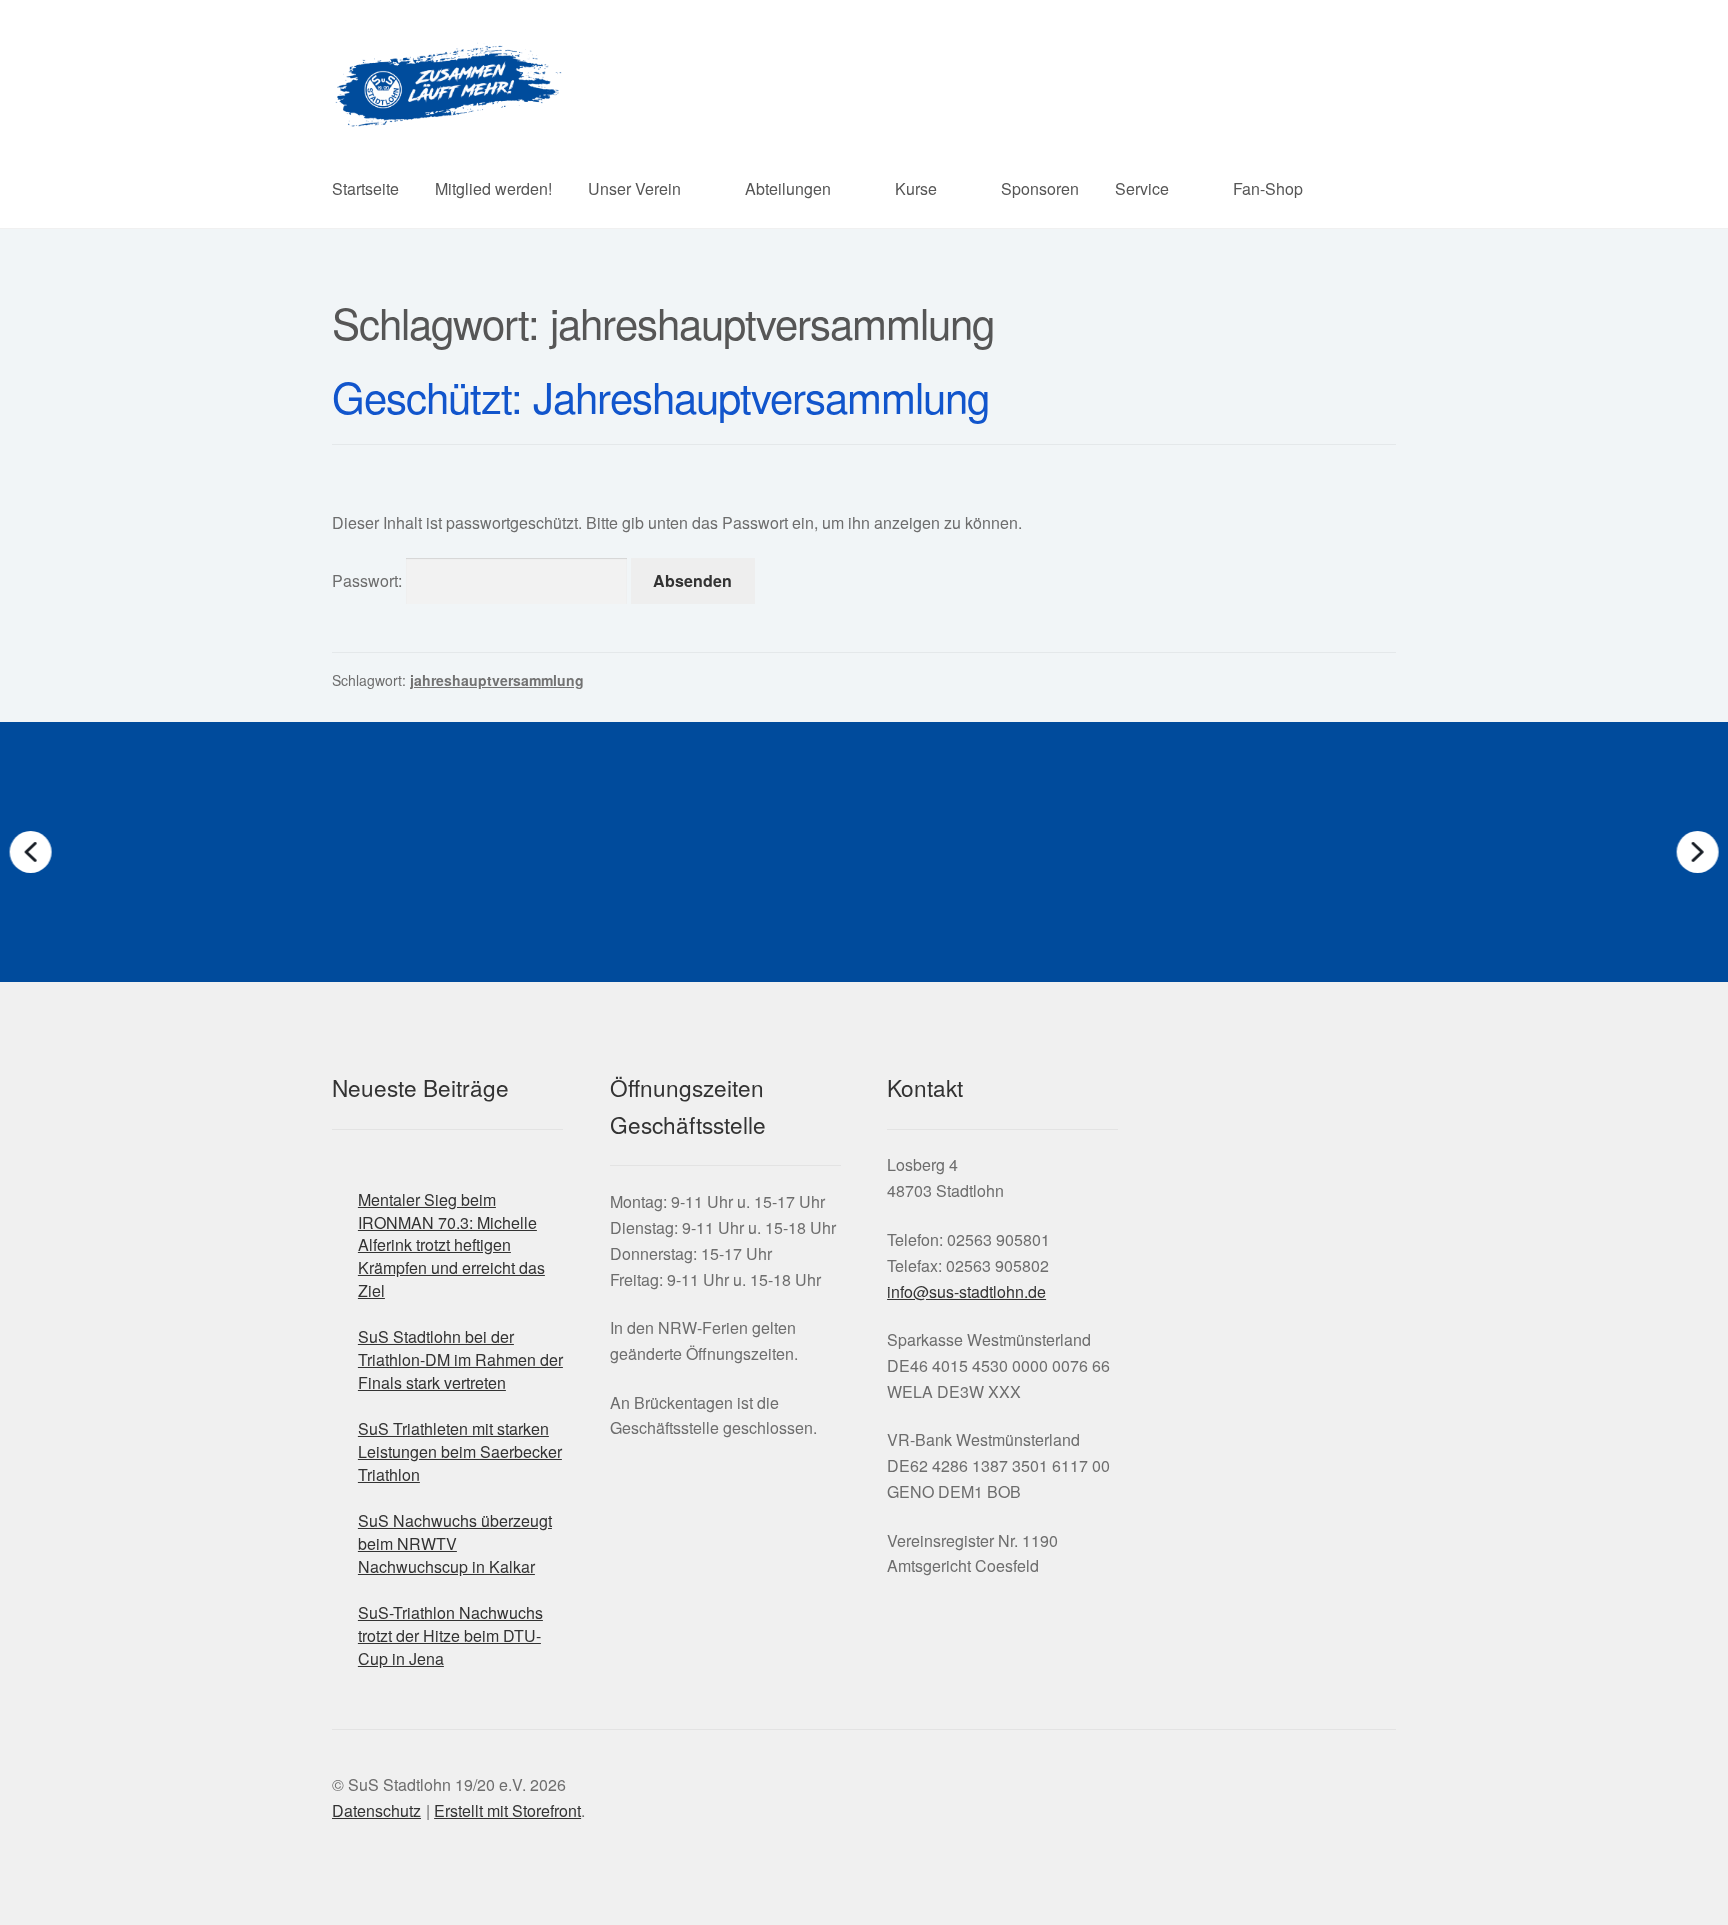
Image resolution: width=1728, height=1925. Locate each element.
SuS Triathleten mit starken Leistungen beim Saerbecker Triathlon (460, 1451)
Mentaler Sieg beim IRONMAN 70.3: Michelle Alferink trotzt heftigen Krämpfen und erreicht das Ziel (451, 1245)
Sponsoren (1040, 188)
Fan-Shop (1268, 188)
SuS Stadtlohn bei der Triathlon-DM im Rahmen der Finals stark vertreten (460, 1359)
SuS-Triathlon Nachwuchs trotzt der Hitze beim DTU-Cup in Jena (450, 1635)
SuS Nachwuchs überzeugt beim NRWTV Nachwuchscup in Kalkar (455, 1543)
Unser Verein (634, 188)
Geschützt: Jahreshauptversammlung (660, 396)
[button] (399, 852)
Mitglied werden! (493, 188)
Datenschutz (376, 1810)
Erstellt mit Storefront (507, 1810)
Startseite (365, 188)
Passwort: (369, 580)
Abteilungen (788, 188)
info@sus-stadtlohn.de (966, 1291)
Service (1142, 188)
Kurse (916, 188)
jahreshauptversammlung (497, 680)
